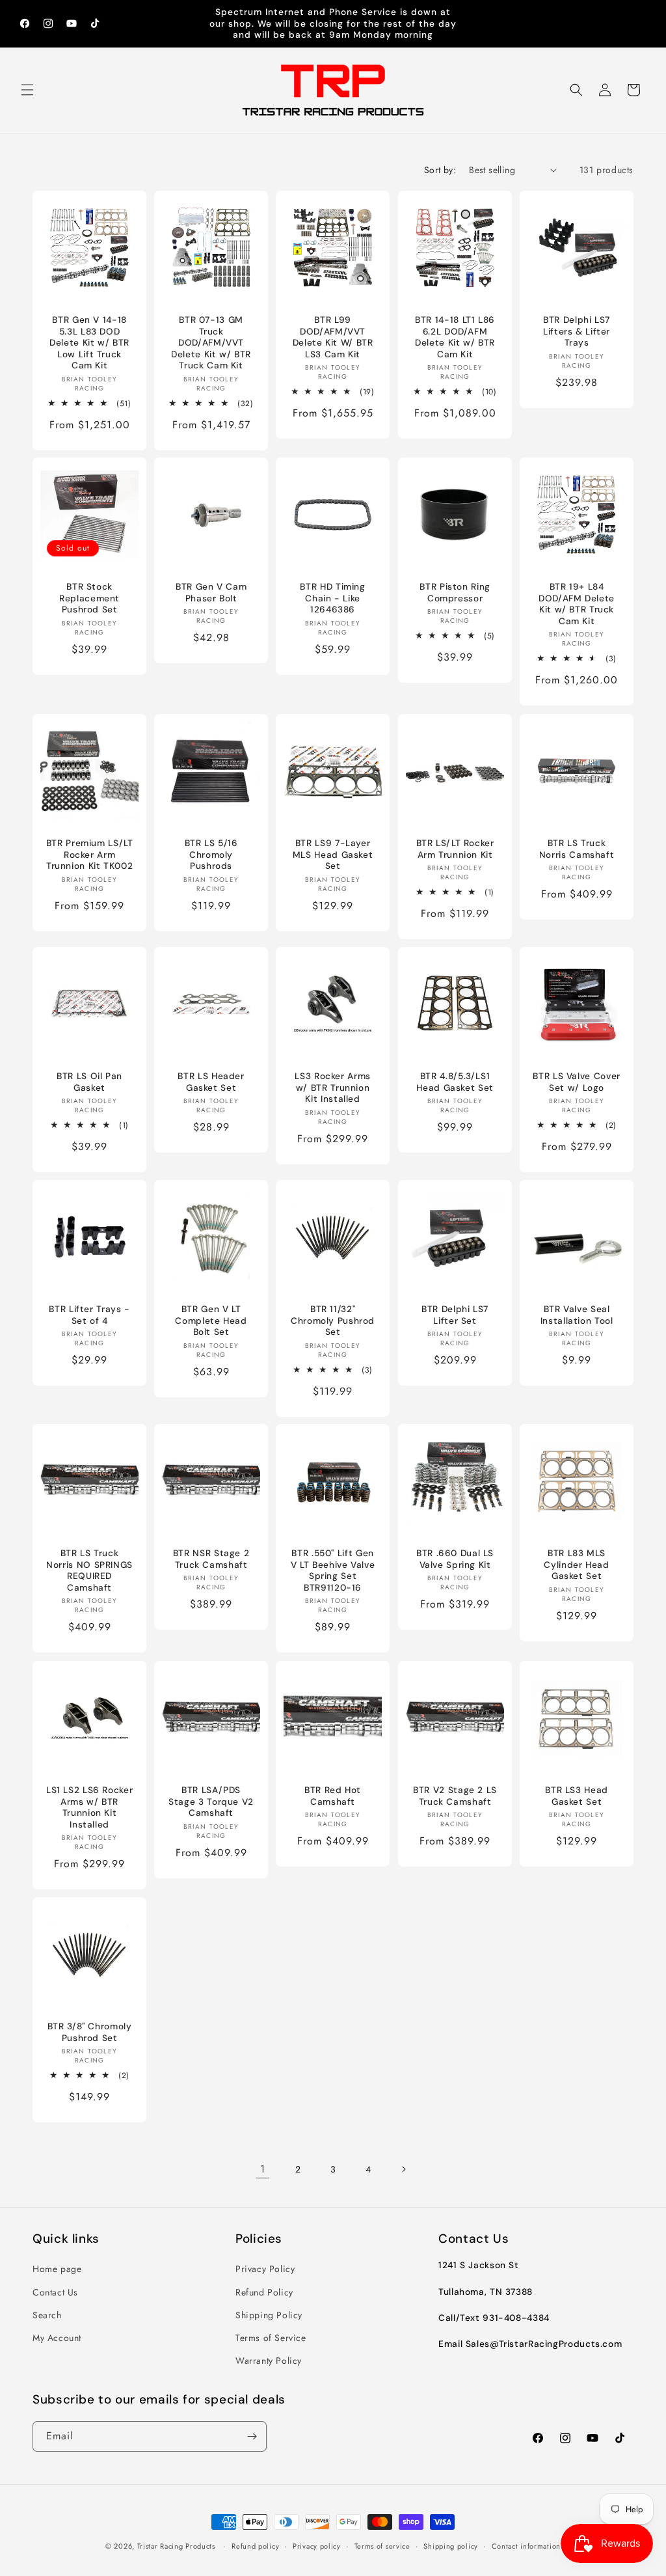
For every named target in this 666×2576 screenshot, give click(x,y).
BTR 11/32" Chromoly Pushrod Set (333, 1321)
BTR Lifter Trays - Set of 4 (89, 1315)
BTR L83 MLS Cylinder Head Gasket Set (576, 1565)
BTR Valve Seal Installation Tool (576, 1315)
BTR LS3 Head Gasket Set (577, 1796)
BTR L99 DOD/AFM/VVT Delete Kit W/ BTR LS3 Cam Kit (333, 337)
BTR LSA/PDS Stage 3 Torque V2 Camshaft (211, 1802)
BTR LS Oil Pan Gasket (89, 1082)
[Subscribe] (252, 2436)
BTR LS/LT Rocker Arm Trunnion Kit (455, 849)
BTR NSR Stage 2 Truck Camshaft (211, 1560)
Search (47, 2315)
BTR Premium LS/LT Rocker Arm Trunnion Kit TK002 (90, 855)
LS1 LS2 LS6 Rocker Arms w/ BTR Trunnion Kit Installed (89, 1807)
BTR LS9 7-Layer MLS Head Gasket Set (333, 855)
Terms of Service (271, 2338)
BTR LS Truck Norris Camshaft (577, 849)
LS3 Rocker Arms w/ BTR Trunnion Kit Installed (333, 1088)
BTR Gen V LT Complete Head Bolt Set (211, 1321)
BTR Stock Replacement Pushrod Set (89, 599)
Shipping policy (451, 2546)
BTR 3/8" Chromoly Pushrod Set (90, 2032)
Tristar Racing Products (176, 2546)
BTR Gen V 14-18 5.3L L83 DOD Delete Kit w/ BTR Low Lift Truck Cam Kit (89, 343)
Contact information (526, 2546)
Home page (57, 2269)
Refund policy (255, 2546)
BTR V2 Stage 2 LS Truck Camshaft (455, 1796)
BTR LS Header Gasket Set (211, 1082)
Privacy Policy (265, 2269)
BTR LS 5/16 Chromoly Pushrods (211, 855)
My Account (57, 2338)
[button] (27, 90)
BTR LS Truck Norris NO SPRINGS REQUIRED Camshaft (89, 1571)
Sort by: (440, 170)
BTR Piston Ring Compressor (455, 593)
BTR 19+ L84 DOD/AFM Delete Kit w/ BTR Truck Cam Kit (577, 605)
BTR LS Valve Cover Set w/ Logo (576, 1082)
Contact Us (55, 2292)
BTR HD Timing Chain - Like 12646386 (333, 599)
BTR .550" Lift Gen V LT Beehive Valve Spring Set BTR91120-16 (333, 1571)
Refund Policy (264, 2292)
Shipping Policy (269, 2315)
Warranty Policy (269, 2361)
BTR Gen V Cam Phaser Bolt (211, 593)
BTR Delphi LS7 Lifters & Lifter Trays (577, 331)
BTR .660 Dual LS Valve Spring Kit (455, 1560)
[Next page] (403, 2169)
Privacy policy (317, 2546)
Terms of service (382, 2546)
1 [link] (263, 2169)
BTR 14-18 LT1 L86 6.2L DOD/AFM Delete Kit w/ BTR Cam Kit (455, 337)
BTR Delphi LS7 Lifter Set (455, 1315)
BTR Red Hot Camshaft (333, 1796)
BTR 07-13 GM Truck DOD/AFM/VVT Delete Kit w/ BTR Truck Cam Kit (211, 343)
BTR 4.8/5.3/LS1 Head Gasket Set (455, 1082)
